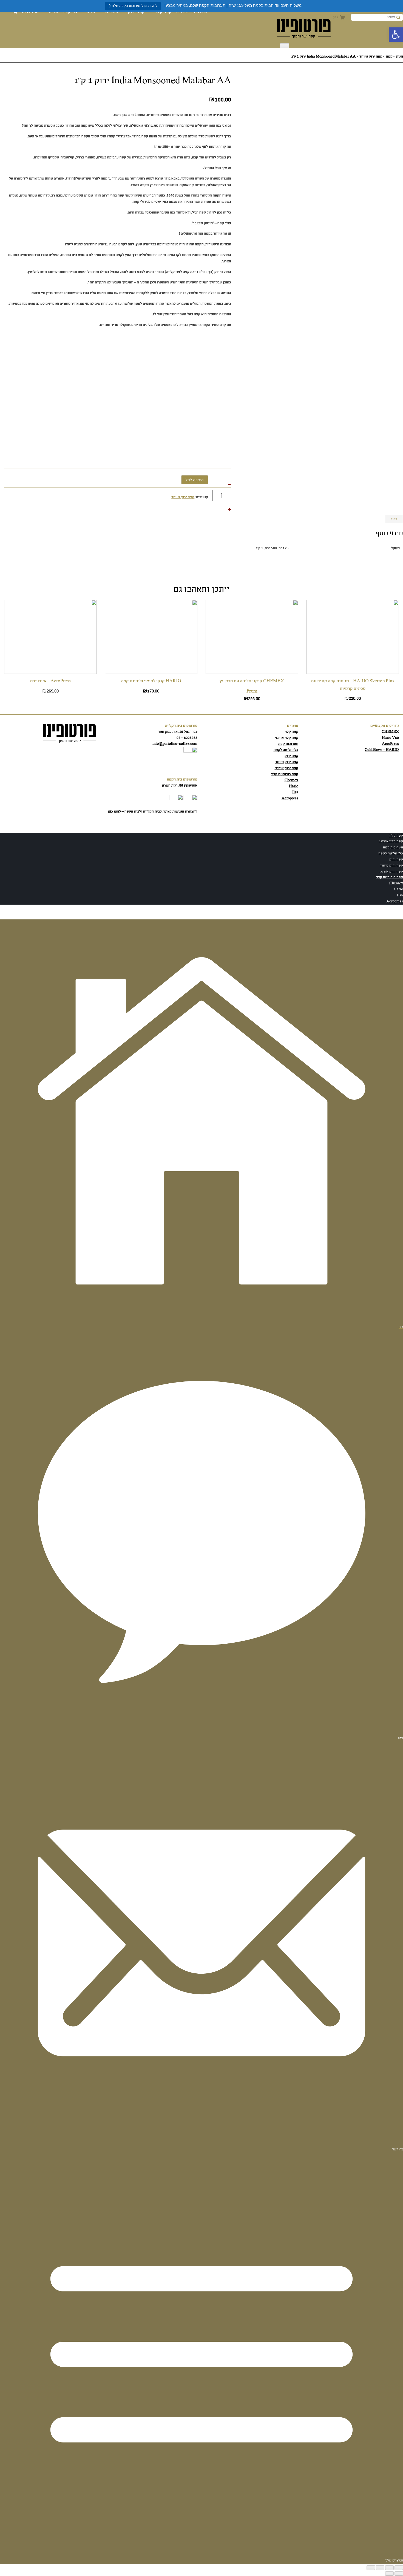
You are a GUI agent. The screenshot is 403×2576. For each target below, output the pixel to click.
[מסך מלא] (389, 2568)
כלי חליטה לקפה (286, 750)
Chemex (291, 780)
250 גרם (200, 12)
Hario (294, 786)
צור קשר (70, 12)
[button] (396, 35)
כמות (394, 519)
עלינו (53, 12)
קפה (389, 57)
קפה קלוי (163, 12)
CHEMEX (390, 732)
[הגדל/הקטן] (399, 2568)
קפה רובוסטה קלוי (285, 774)
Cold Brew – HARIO (382, 750)
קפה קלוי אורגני (286, 738)
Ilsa (295, 792)
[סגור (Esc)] (371, 2568)
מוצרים (112, 12)
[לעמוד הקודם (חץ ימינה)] (399, 2574)
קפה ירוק (136, 12)
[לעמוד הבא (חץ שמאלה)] (389, 2574)
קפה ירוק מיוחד (371, 57)
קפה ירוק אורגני (286, 768)
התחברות (30, 12)
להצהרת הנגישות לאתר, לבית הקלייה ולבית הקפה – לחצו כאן (153, 812)
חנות (400, 57)
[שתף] (380, 2568)
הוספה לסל (195, 480)
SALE (182, 12)
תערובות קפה (288, 744)
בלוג (91, 12)
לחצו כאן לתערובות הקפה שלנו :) (133, 6)
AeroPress (390, 744)
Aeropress (290, 798)
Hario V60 (390, 738)
